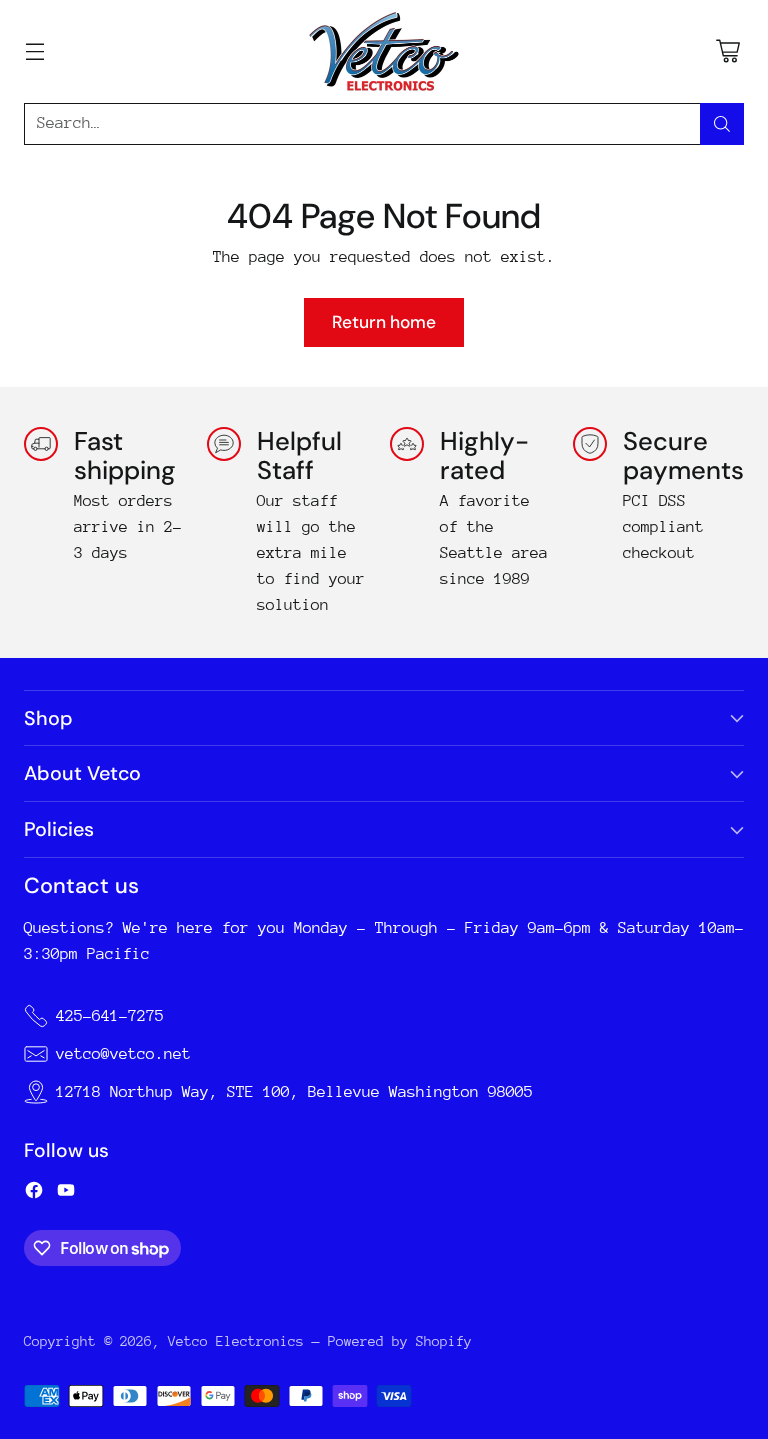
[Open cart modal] (727, 51)
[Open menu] (34, 51)
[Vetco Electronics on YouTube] (66, 1194)
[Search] (722, 124)
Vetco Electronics (236, 1341)
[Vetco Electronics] (384, 51)
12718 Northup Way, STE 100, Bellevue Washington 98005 (294, 1092)
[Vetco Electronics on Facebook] (34, 1194)
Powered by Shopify (400, 1341)
